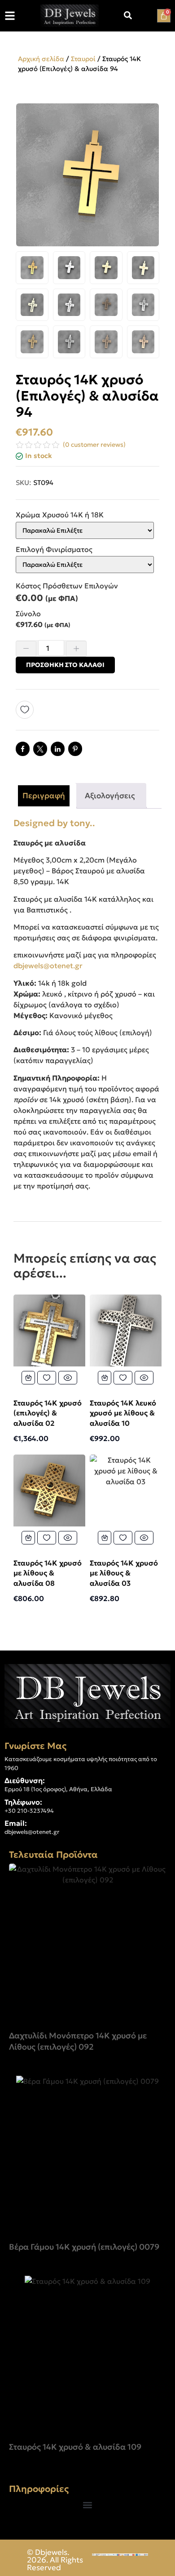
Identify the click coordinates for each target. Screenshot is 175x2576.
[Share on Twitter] (40, 749)
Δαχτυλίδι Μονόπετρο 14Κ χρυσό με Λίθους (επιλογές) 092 (78, 2041)
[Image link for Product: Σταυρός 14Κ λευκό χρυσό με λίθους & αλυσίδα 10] (126, 1330)
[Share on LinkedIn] (58, 749)
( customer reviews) (94, 445)
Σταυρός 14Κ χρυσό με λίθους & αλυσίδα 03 (124, 1573)
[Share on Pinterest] (75, 749)
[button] (88, 2505)
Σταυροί (83, 59)
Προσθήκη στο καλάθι (65, 665)
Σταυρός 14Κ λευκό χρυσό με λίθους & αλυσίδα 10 (123, 1413)
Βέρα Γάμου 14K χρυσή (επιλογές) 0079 (84, 2247)
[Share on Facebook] (23, 749)
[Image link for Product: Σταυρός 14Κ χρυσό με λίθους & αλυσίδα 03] (126, 1490)
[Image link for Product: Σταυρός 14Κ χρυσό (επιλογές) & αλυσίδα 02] (49, 1330)
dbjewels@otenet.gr (48, 965)
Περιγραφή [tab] (44, 796)
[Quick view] (68, 1378)
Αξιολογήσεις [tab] (110, 796)
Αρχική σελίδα (41, 59)
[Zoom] (148, 115)
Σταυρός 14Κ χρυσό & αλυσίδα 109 (75, 2447)
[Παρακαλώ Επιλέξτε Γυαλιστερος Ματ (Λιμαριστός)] (85, 565)
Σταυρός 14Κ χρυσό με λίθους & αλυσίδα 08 (48, 1573)
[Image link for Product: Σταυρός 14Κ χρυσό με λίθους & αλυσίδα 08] (49, 1490)
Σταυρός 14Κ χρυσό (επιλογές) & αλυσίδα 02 (48, 1413)
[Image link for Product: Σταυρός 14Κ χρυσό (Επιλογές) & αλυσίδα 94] (87, 1942)
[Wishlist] (28, 710)
